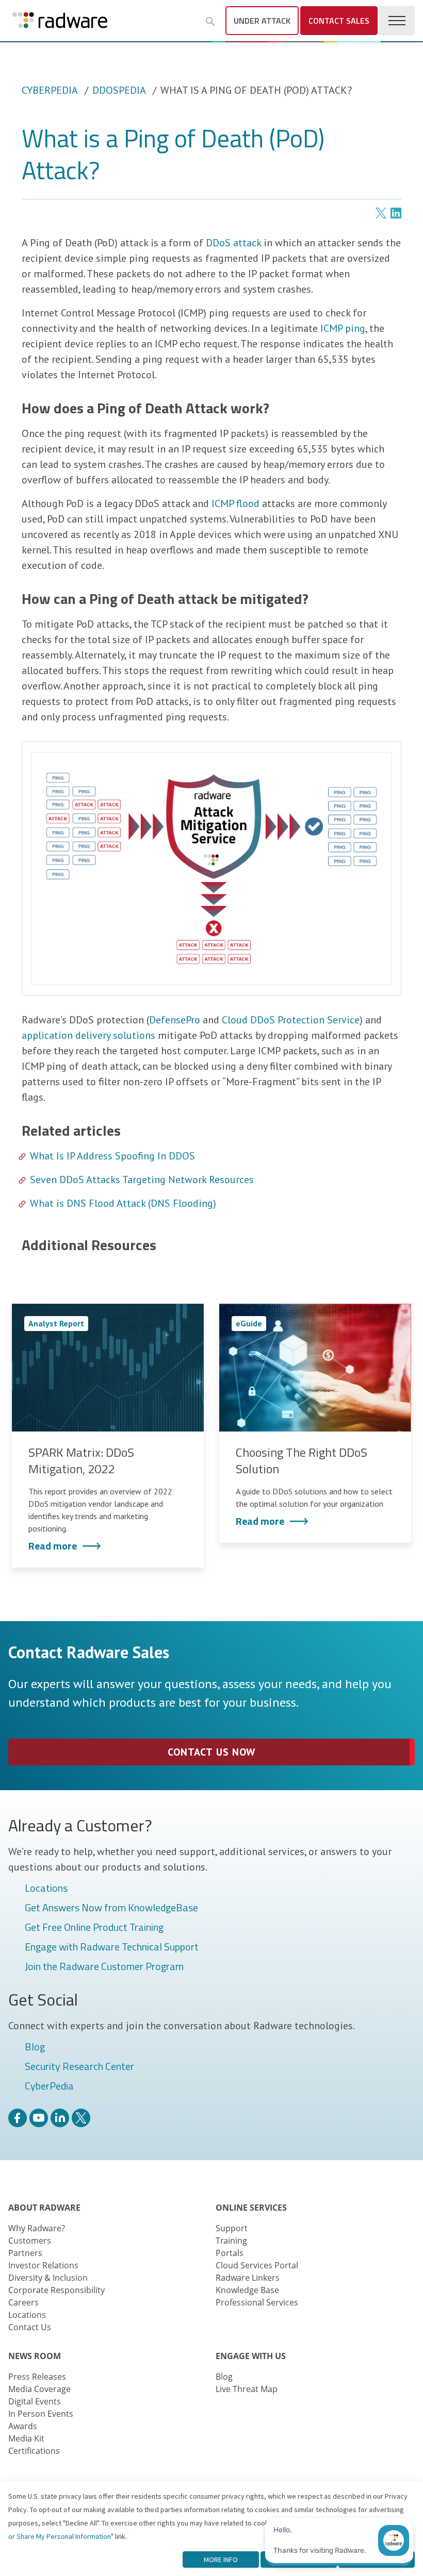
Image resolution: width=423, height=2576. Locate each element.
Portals (230, 2253)
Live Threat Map (247, 2389)
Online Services (251, 2208)
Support (232, 2228)
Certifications (34, 2451)
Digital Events (35, 2401)
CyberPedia (50, 90)
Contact (339, 21)
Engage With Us (251, 2356)
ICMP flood (235, 503)
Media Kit (26, 2438)
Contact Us (30, 2327)
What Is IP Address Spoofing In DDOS (112, 1156)
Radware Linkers (248, 2278)
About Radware (44, 2208)
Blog (35, 2047)
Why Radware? (37, 2228)
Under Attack (262, 21)
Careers (23, 2302)
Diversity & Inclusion (48, 2278)
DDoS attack (233, 243)
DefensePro (175, 1020)
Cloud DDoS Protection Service (291, 1020)
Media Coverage (39, 2389)
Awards (23, 2426)
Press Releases (37, 2377)
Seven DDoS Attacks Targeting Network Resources (142, 1180)
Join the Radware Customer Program (104, 1967)
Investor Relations (43, 2265)
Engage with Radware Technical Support (112, 1947)
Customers (30, 2241)
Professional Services (257, 2302)
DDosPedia (119, 90)
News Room (35, 2356)
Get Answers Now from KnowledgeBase (111, 1908)
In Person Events (41, 2414)
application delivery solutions (88, 1035)
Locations (46, 1889)
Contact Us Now (211, 1752)
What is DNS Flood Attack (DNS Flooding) (123, 1203)
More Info (221, 2560)
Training (231, 2241)
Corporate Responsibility (56, 2290)
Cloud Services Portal (257, 2265)
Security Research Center (79, 2067)
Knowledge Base (247, 2290)
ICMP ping (343, 328)
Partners (25, 2253)
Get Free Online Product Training (94, 1928)
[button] (210, 22)
